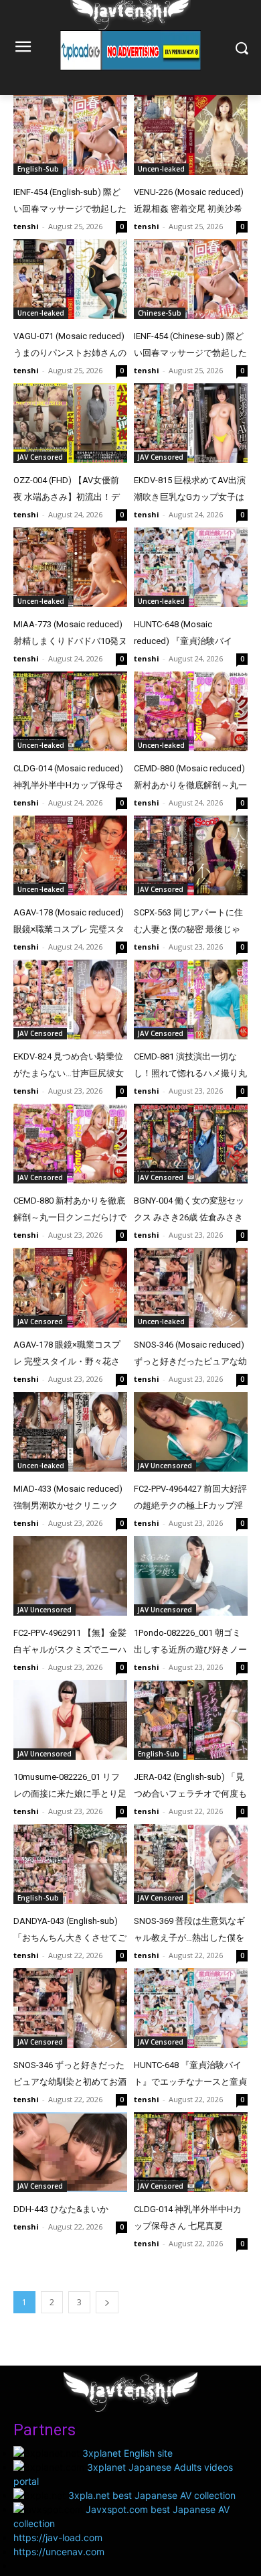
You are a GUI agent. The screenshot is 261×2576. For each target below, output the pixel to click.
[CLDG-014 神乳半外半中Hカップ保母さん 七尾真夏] (191, 2152)
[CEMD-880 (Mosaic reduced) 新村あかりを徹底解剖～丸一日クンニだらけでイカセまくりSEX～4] (191, 711)
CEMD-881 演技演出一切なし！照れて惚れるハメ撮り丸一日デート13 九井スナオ (190, 1073)
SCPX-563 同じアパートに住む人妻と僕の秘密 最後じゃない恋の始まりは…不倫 (188, 929)
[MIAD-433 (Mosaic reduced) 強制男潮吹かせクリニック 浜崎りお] (70, 1432)
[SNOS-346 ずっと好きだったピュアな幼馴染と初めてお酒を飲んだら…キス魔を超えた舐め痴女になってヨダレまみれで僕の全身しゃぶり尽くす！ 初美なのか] (70, 2008)
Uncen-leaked (161, 169)
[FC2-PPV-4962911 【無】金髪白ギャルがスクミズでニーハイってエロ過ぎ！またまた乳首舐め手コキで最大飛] (70, 1576)
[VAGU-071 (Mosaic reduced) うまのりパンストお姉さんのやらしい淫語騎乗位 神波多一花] (70, 279)
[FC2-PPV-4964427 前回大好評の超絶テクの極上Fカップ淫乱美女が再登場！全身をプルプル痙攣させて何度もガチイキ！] (191, 1432)
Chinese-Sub (160, 313)
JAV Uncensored (165, 1466)
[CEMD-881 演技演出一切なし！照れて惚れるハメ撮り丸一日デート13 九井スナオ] (191, 1000)
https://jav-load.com (58, 2537)
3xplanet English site (127, 2453)
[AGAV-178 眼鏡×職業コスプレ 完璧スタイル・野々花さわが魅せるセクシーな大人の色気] (70, 1288)
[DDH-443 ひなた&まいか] (70, 2152)
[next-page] (107, 2302)
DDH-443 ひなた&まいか (61, 2209)
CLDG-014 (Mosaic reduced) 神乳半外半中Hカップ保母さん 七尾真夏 (69, 785)
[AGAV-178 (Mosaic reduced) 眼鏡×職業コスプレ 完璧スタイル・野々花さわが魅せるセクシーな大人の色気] (70, 855)
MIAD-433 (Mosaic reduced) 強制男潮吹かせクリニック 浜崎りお (68, 1505)
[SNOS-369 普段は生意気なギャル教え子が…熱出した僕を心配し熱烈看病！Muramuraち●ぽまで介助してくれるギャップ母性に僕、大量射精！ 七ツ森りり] (191, 1864)
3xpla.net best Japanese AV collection (152, 2495)
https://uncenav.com (59, 2552)
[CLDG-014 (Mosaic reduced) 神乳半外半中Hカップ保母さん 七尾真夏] (70, 711)
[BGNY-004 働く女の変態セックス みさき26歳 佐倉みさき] (191, 1144)
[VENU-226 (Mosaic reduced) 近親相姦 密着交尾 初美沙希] (191, 135)
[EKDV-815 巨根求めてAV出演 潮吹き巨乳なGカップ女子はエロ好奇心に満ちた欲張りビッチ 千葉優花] (191, 423)
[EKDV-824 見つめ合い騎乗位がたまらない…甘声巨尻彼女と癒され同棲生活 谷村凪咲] (70, 1000)
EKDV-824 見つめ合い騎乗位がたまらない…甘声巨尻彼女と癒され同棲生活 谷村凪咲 (69, 1073)
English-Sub (38, 169)
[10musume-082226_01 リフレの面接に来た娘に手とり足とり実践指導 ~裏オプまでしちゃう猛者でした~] (70, 1720)
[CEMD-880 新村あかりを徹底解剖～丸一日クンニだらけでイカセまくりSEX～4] (70, 1144)
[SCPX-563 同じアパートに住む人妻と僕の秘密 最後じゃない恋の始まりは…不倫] (191, 855)
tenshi (26, 226)
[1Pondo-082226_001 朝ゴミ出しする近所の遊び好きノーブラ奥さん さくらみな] (191, 1576)
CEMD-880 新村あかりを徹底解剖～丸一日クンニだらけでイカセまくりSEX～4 (70, 1217)
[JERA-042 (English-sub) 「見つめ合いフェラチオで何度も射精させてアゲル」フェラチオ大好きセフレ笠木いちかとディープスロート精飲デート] (191, 1720)
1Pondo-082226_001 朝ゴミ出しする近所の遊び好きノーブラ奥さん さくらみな (190, 1650)
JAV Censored (40, 457)
